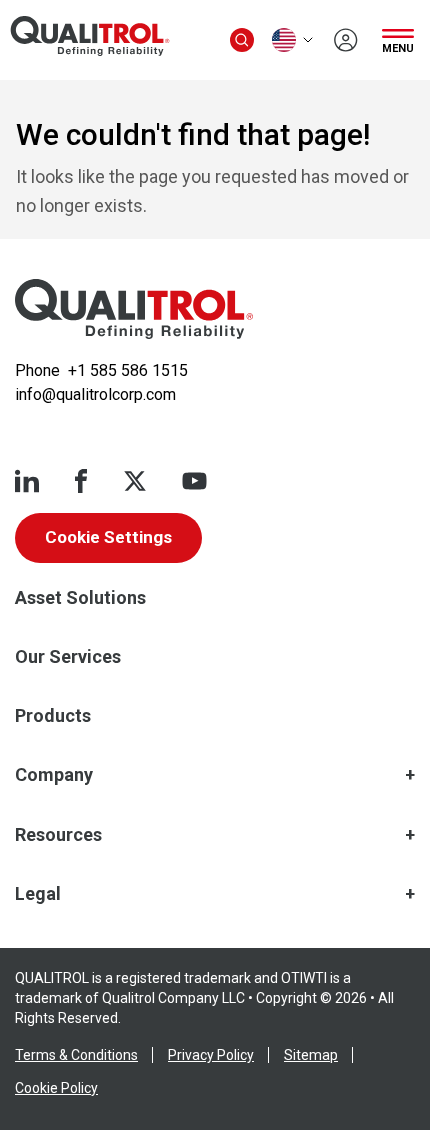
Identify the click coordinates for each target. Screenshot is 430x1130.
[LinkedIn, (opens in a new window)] (27, 481)
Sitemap (311, 1055)
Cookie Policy (56, 1088)
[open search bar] (242, 40)
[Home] (134, 309)
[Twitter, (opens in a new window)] (135, 481)
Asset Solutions (80, 597)
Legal (38, 893)
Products (53, 715)
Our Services (68, 656)
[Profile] (346, 40)
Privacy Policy (211, 1055)
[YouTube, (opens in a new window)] (194, 481)
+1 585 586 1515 (128, 370)
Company (54, 774)
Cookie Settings (108, 537)
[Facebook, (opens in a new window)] (81, 481)
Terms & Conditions (76, 1055)
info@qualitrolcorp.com (95, 394)
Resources (58, 834)
